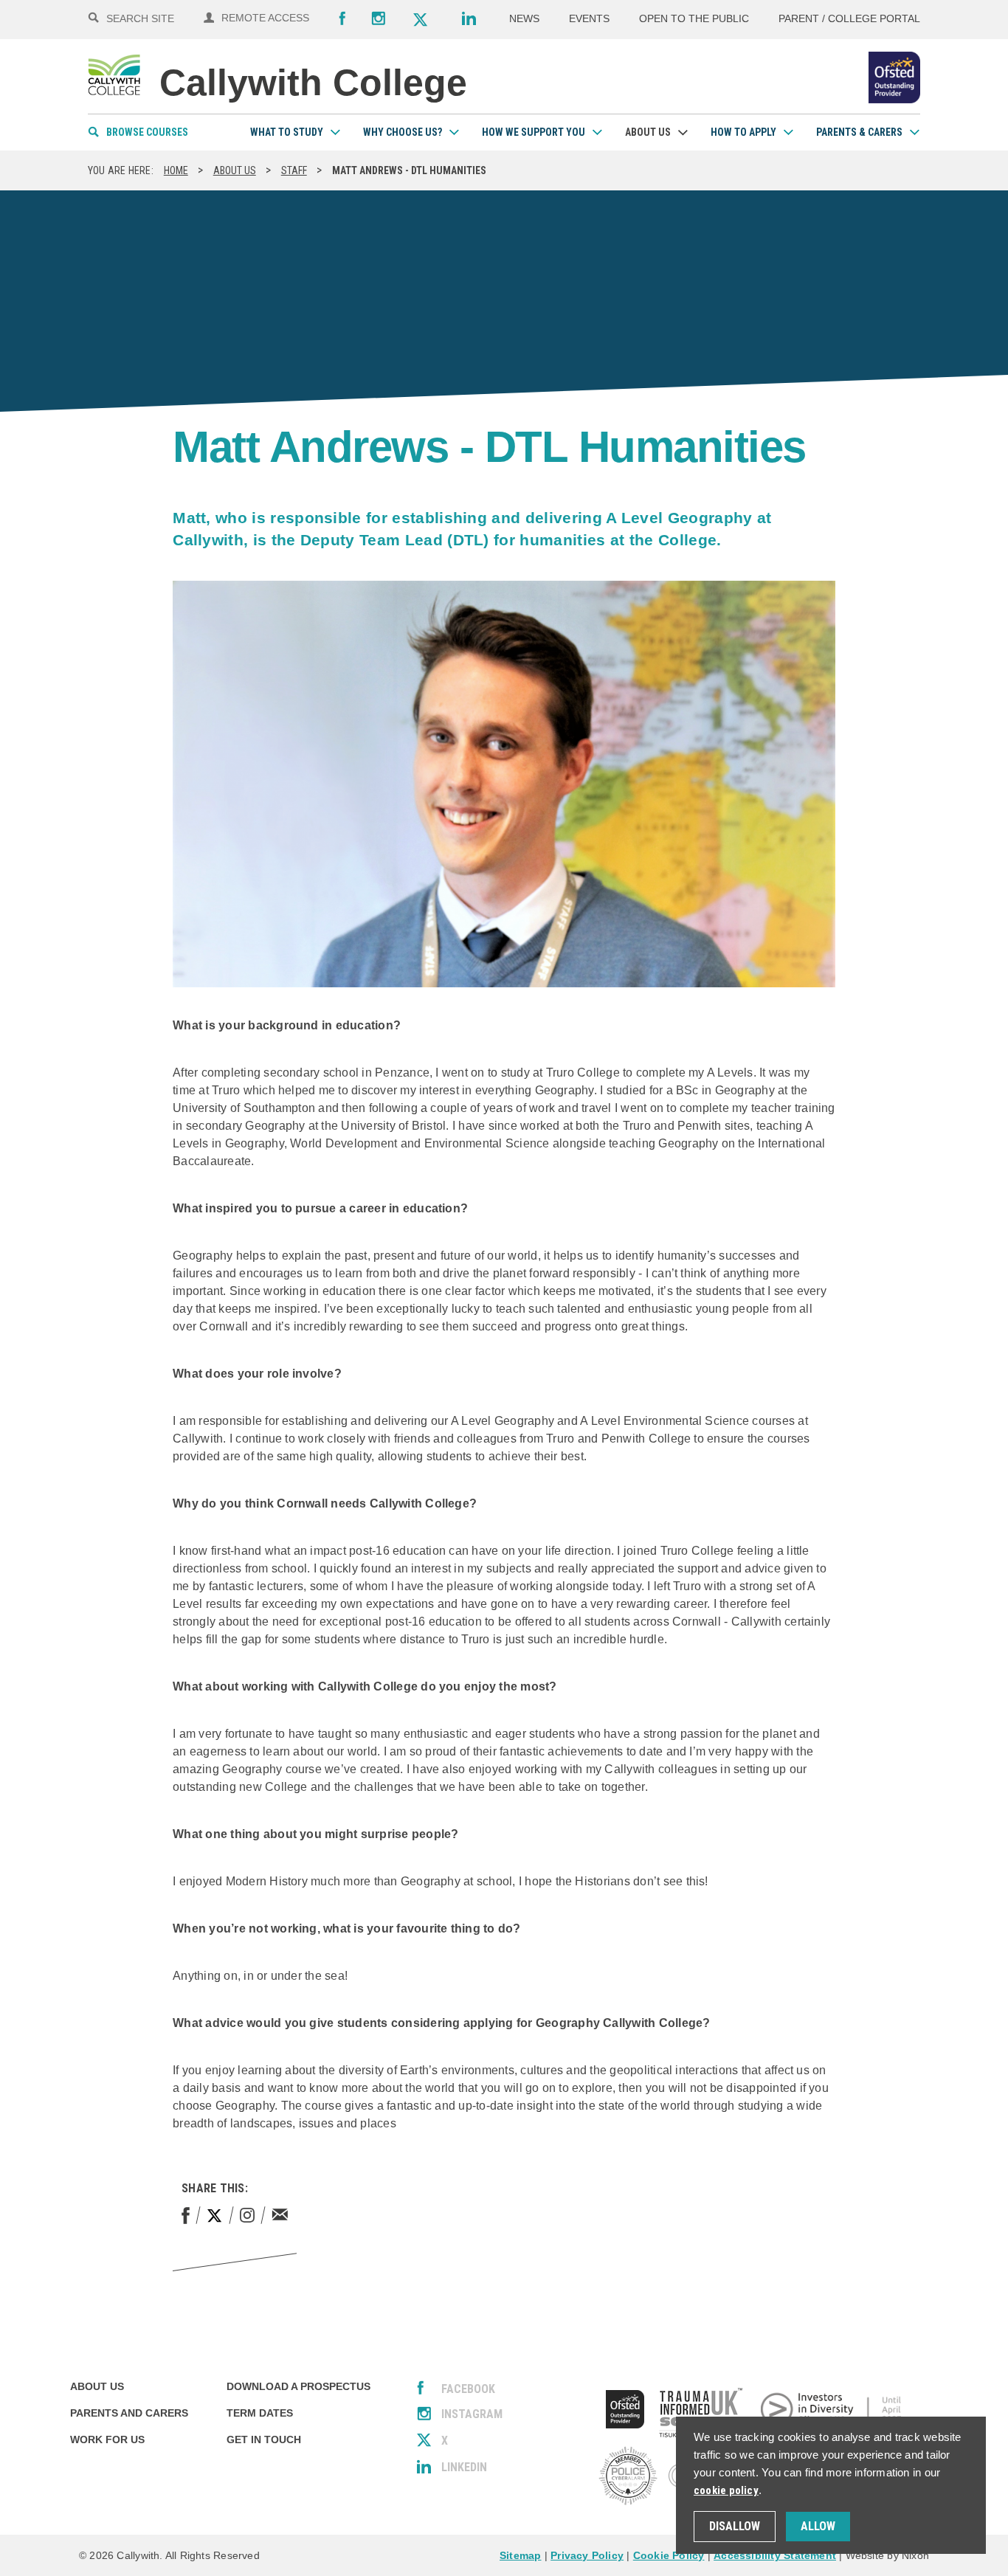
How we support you (534, 132)
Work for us (107, 2439)
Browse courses (147, 132)
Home (176, 170)
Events (589, 18)
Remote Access (265, 18)
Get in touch (264, 2439)
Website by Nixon (887, 2555)
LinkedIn (464, 2467)
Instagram (379, 18)
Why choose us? (403, 132)
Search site (140, 18)
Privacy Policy (587, 2555)
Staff (294, 170)
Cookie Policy (669, 2555)
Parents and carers (129, 2413)
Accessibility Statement (775, 2555)
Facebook (342, 18)
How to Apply (743, 132)
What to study (287, 132)
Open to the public (694, 18)
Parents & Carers (859, 132)
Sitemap (520, 2555)
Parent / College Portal (849, 18)
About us (648, 132)
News (524, 18)
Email (280, 2214)
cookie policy (726, 2490)
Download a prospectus (298, 2386)
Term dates (260, 2413)
